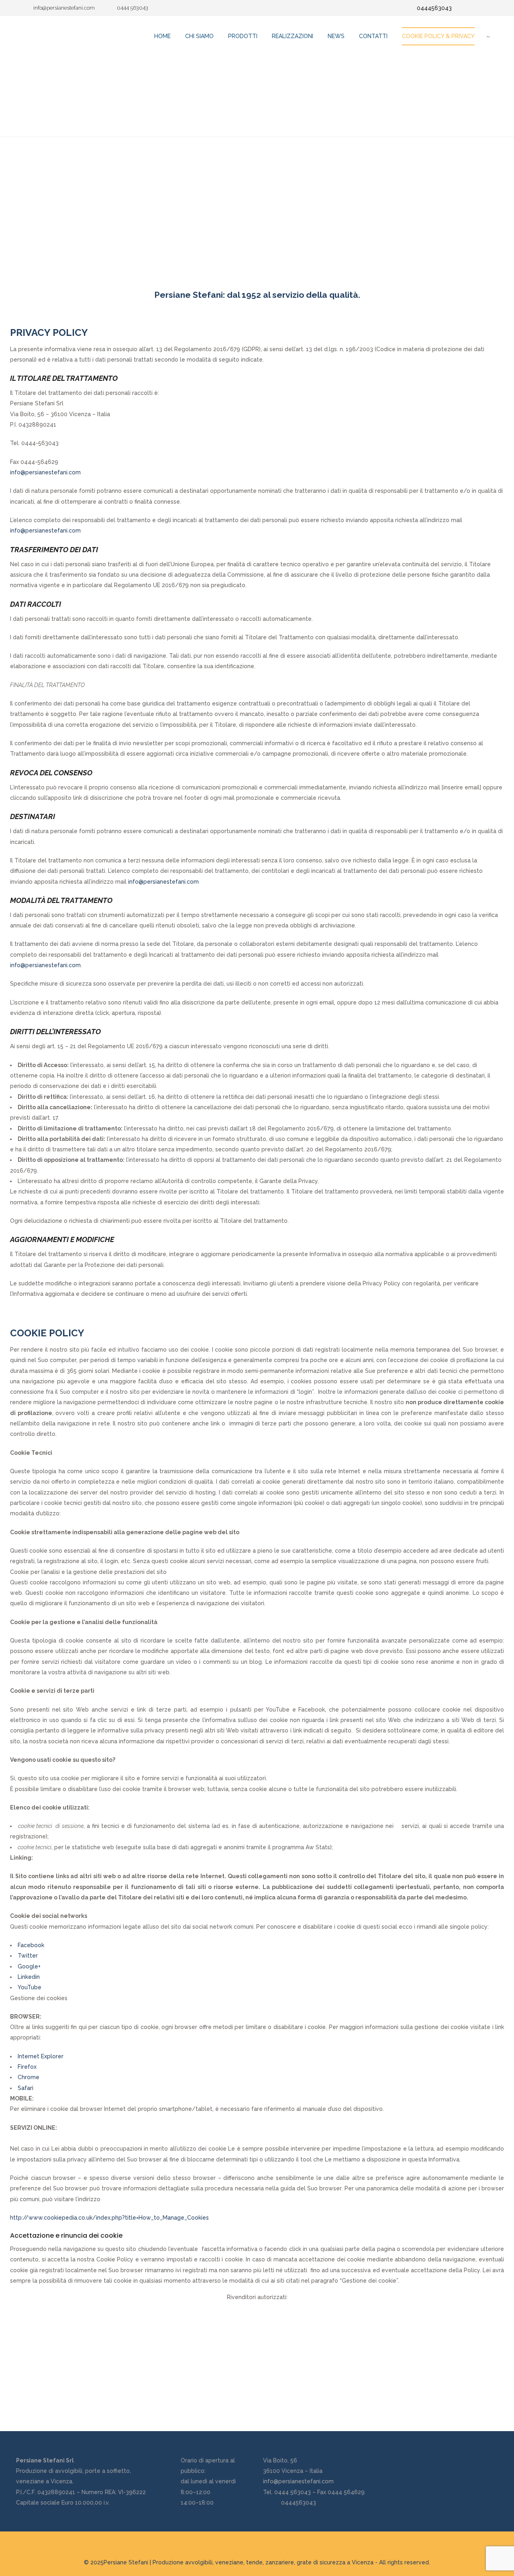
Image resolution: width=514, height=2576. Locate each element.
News (336, 36)
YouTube (30, 1987)
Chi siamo (199, 36)
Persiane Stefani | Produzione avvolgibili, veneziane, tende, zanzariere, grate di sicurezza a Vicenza (239, 2562)
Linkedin (29, 1977)
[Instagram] (484, 8)
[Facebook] (472, 8)
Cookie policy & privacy (438, 36)
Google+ (29, 1966)
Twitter (28, 1956)
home (162, 36)
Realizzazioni (293, 36)
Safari (25, 2088)
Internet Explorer (41, 2056)
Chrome (29, 2077)
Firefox (27, 2067)
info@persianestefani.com (45, 472)
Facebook (31, 1945)
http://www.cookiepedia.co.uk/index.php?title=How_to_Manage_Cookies (109, 2218)
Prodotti (243, 36)
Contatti (373, 36)
